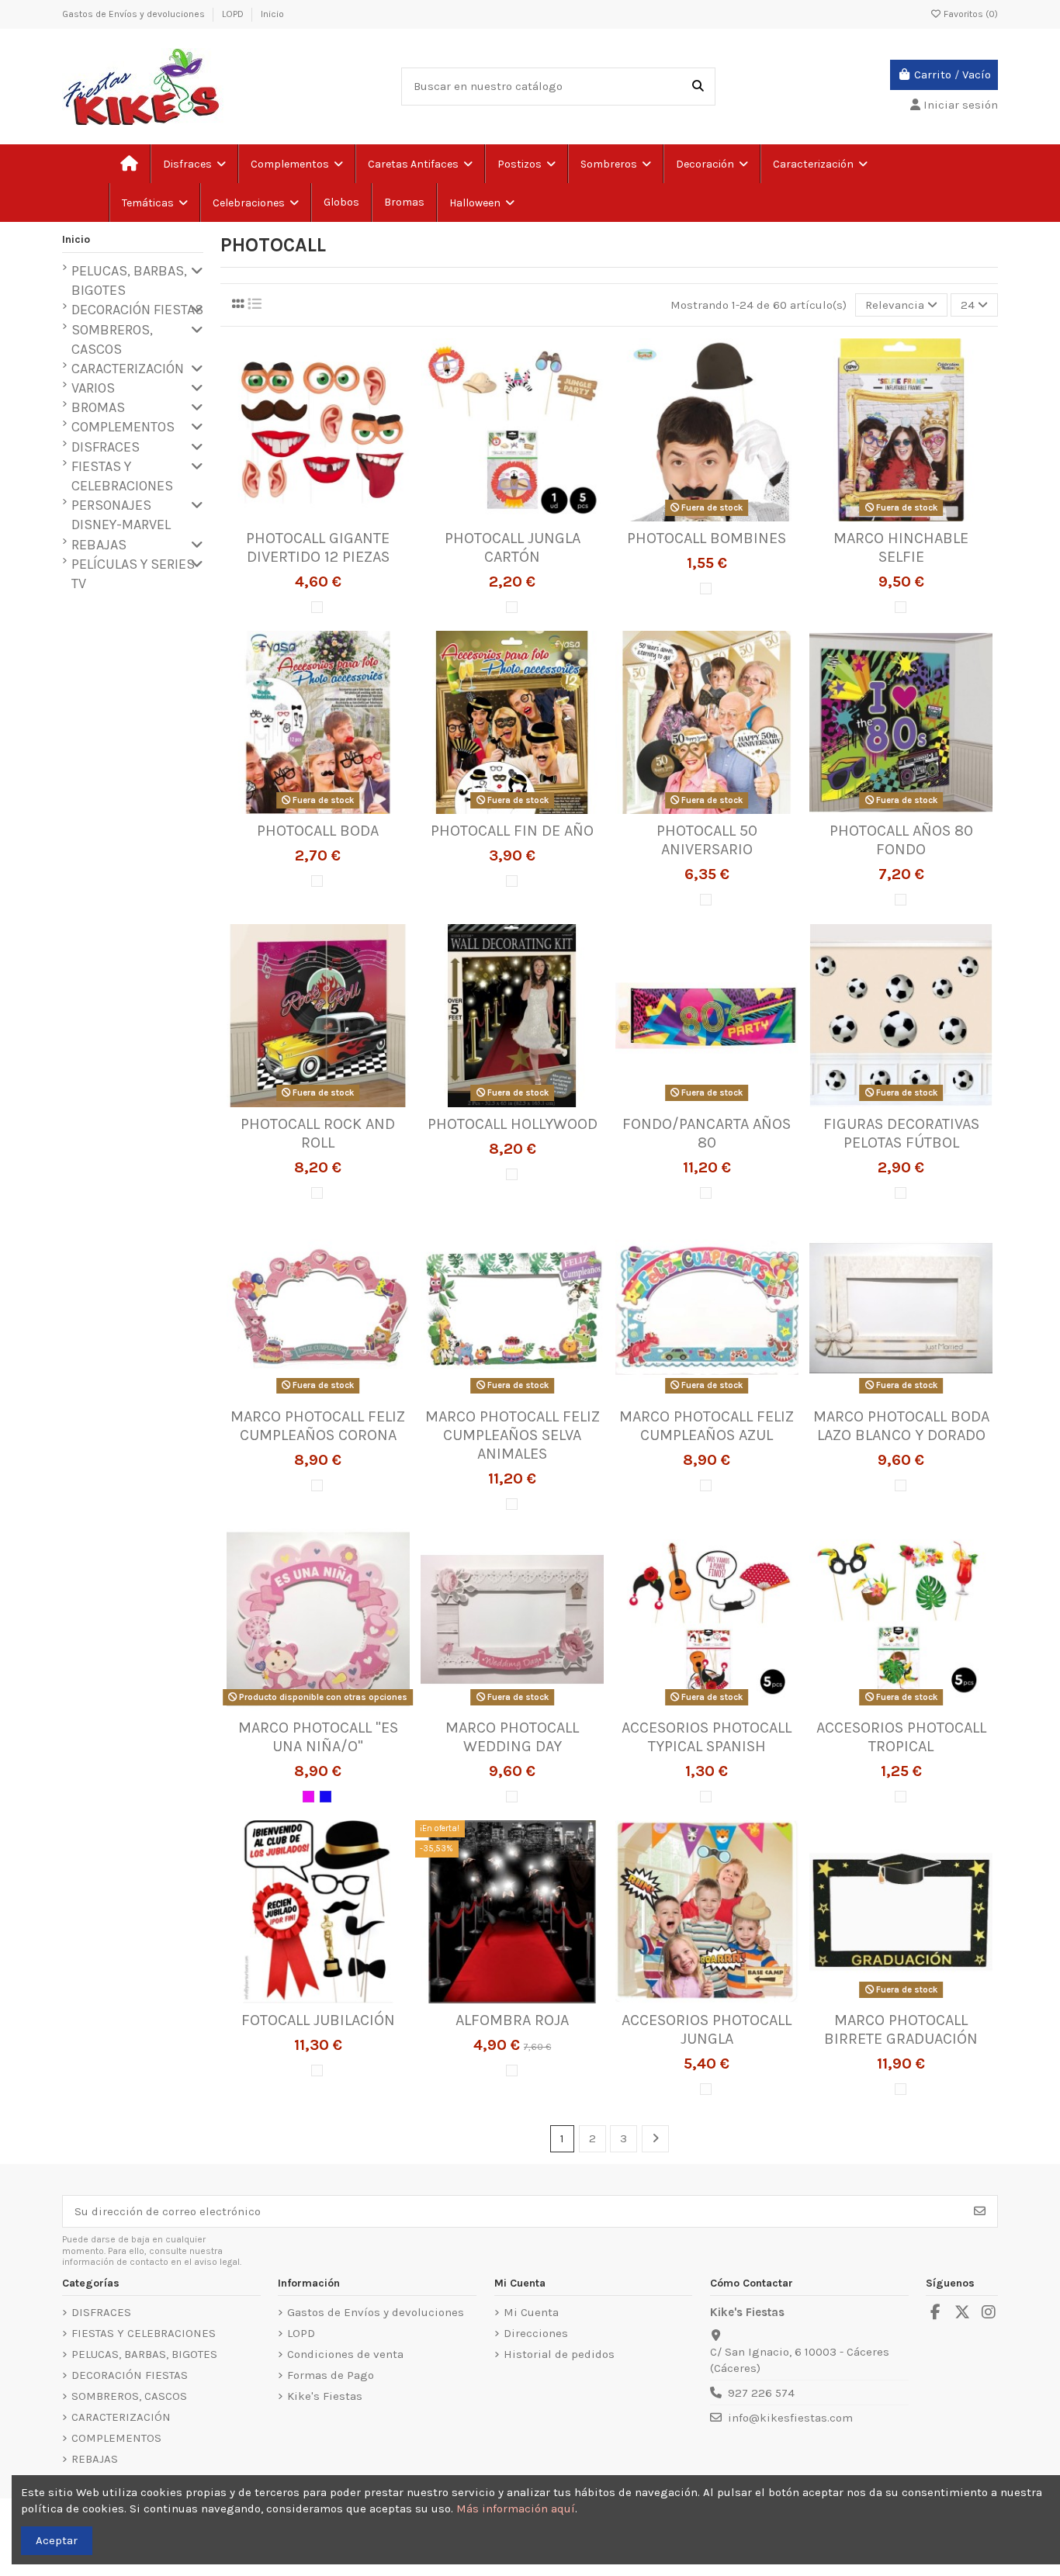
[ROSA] (308, 1797)
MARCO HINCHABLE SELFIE (901, 547)
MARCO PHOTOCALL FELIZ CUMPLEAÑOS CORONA (318, 1426)
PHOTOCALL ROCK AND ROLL (318, 1133)
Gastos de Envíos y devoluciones (135, 14)
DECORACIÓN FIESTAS (137, 310)
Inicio (272, 14)
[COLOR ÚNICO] (317, 607)
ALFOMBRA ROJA (512, 2020)
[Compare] (317, 516)
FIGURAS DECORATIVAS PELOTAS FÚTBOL (901, 1133)
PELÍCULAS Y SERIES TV (133, 574)
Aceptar (57, 2540)
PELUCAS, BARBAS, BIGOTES (129, 280)
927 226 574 (761, 2393)
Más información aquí (516, 2508)
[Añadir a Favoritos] (294, 516)
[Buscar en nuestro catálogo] (698, 87)
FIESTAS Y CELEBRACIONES (122, 476)
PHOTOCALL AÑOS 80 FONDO (901, 840)
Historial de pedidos (559, 2354)
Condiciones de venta (345, 2354)
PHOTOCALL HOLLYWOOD (513, 1124)
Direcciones (536, 2333)
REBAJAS (99, 545)
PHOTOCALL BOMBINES (707, 538)
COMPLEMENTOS (123, 427)
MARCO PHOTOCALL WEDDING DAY (512, 1737)
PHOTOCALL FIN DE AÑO (512, 831)
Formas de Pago (331, 2375)
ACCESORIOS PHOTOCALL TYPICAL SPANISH (707, 1737)
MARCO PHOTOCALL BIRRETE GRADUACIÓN (901, 2029)
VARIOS (93, 388)
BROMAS (98, 407)
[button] (154, 203)
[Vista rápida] (341, 516)
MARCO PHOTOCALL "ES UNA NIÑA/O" (318, 1737)
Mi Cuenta (531, 2312)
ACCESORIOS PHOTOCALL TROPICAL (901, 1737)
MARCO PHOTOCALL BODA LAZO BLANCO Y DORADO (901, 1426)
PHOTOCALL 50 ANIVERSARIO (707, 840)
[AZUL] (326, 1797)
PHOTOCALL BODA (318, 831)
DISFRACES (106, 447)
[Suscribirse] (980, 2212)
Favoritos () (970, 14)
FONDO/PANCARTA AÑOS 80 (707, 1133)
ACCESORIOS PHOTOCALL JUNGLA (707, 2029)
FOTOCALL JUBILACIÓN (318, 2020)
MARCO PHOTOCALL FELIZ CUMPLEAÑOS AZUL (707, 1426)
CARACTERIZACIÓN (128, 369)
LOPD (234, 14)
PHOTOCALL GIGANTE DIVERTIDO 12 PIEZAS (318, 547)
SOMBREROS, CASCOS (112, 339)
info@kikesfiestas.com (790, 2418)
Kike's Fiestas (325, 2396)
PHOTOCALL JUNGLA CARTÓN (513, 547)
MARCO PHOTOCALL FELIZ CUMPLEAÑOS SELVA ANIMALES (513, 1435)
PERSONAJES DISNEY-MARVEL (121, 515)
